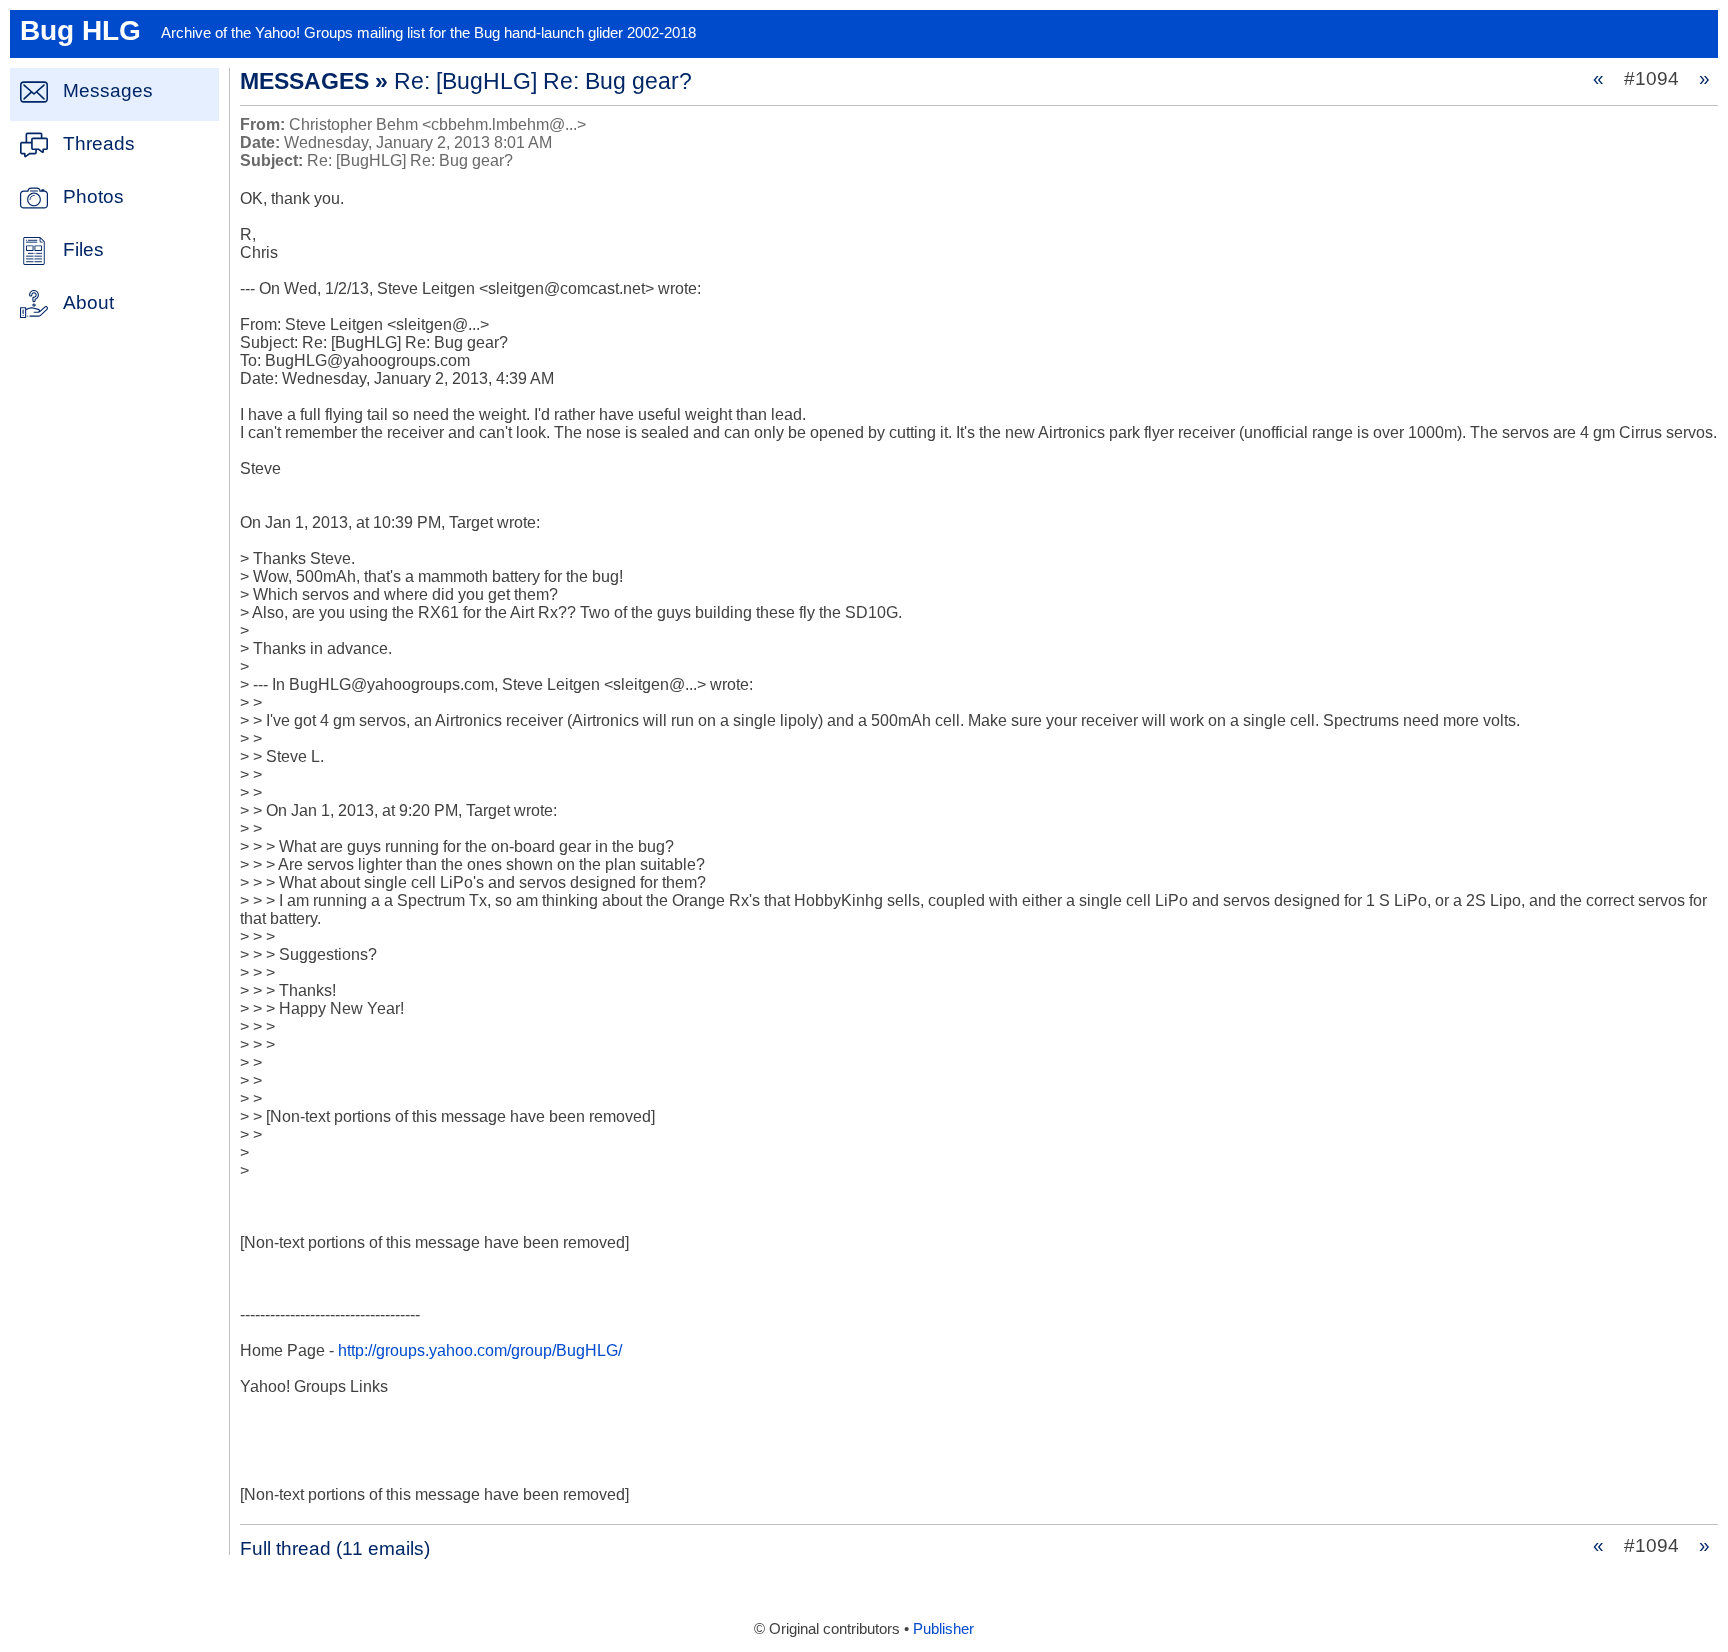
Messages (108, 90)
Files (83, 249)
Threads (99, 143)
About (88, 302)
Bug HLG (80, 30)
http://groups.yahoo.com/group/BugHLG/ (480, 1350)
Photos (93, 196)
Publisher (943, 1629)
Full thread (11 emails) (335, 1548)
